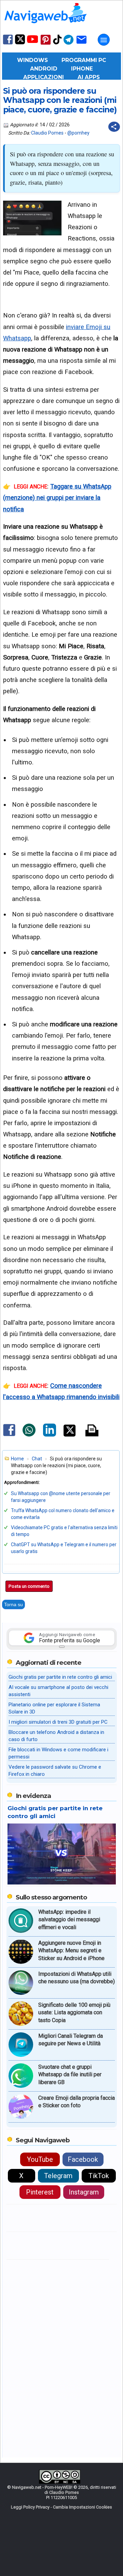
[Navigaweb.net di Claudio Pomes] (45, 26)
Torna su (13, 1604)
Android (44, 69)
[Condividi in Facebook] (9, 1436)
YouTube (40, 2159)
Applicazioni (44, 77)
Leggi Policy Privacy (30, 2507)
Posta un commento (29, 1586)
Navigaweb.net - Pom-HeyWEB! (42, 2487)
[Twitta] (70, 1435)
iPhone (82, 69)
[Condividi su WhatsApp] (29, 1435)
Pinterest (40, 2192)
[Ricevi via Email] (81, 44)
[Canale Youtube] (32, 41)
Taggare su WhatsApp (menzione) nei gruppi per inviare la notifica (57, 498)
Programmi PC (84, 60)
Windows (32, 60)
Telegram (58, 2176)
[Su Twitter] (20, 43)
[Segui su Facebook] (8, 44)
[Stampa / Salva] (92, 1431)
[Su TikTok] (57, 44)
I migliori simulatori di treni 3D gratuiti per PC (58, 1722)
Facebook (83, 2159)
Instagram (84, 2192)
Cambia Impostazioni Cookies (83, 2507)
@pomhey (78, 133)
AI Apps (89, 77)
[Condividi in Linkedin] (50, 1435)
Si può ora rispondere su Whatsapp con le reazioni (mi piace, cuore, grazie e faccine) (60, 100)
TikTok (99, 2176)
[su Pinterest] (46, 44)
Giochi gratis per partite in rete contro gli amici (60, 1677)
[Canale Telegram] (69, 44)
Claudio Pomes (47, 133)
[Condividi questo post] (114, 127)
